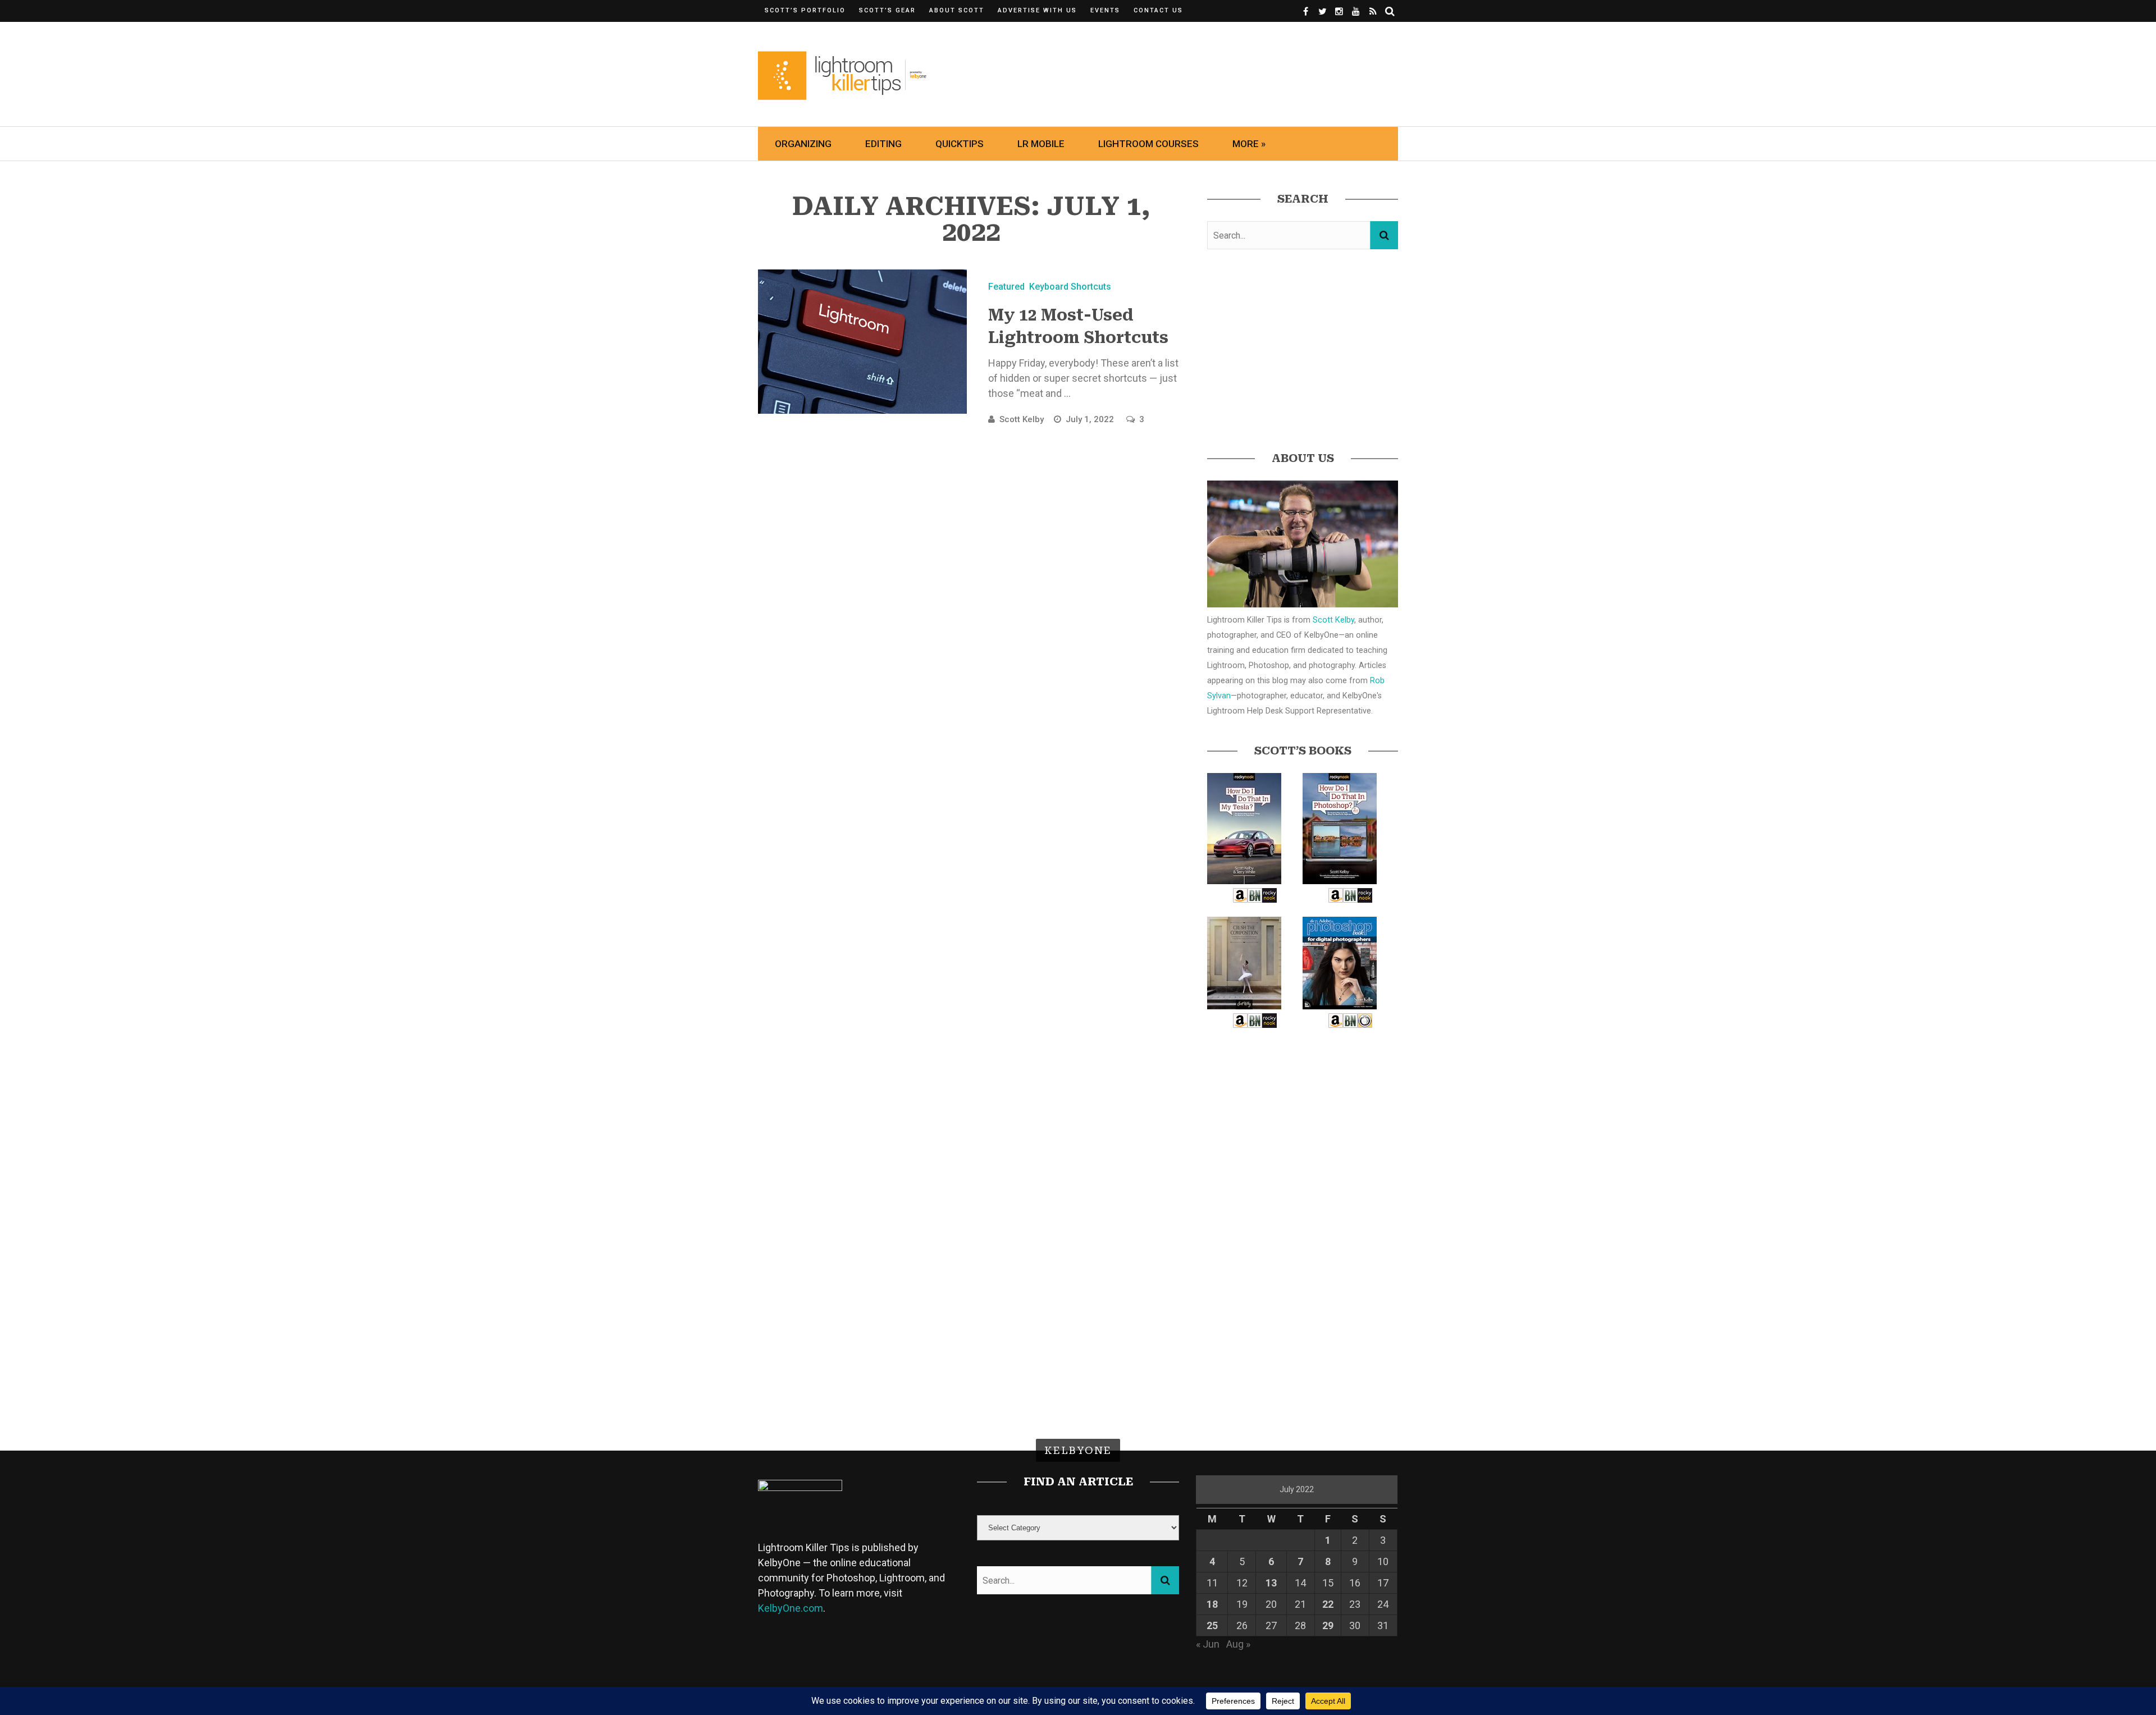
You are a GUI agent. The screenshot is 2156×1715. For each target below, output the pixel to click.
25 (1212, 1625)
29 (1328, 1625)
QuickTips (960, 144)
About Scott (957, 10)
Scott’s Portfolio (805, 10)
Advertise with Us (1037, 10)
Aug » (1238, 1644)
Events (1105, 10)
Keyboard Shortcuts (1070, 287)
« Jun (1208, 1644)
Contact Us (1158, 10)
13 (1271, 1583)
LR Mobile (1041, 144)
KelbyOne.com (791, 1608)
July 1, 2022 (1091, 419)
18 (1212, 1604)
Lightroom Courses (1148, 144)
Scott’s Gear (887, 10)
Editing (883, 144)
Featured (1006, 287)
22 (1328, 1604)
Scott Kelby (1022, 419)
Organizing (803, 144)
